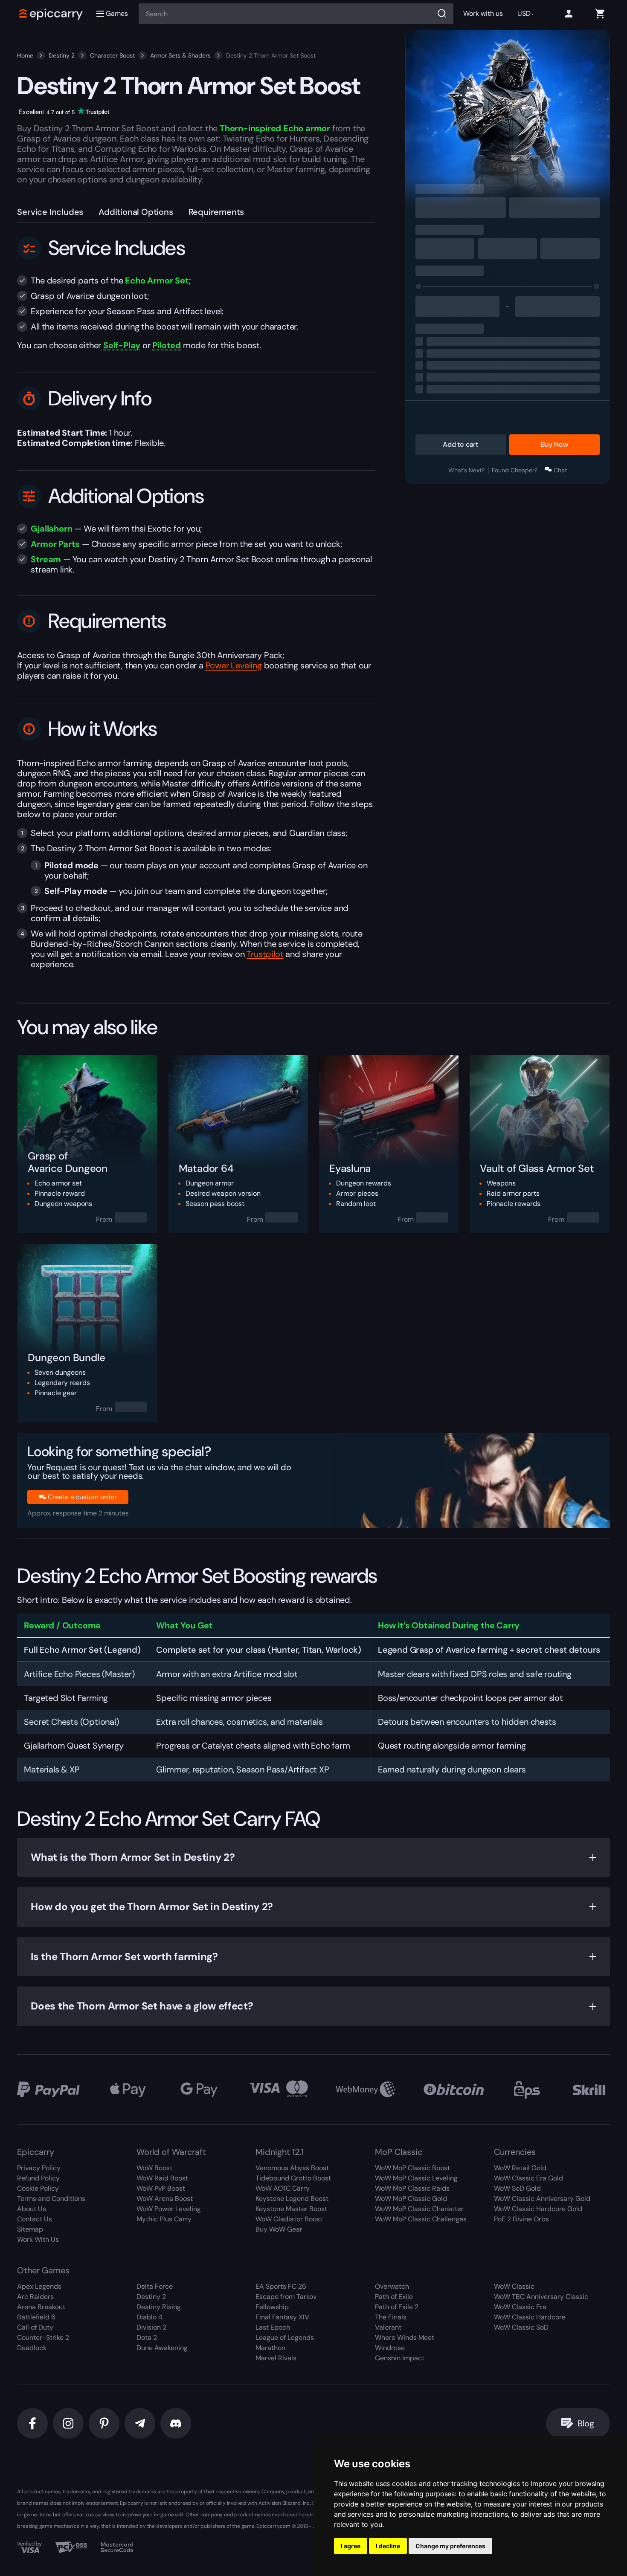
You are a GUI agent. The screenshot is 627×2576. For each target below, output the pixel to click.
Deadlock (32, 2348)
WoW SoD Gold (517, 2188)
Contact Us (35, 2219)
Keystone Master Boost (291, 2209)
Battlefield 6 (36, 2317)
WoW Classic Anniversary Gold (542, 2199)
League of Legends (285, 2337)
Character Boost (112, 55)
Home (25, 55)
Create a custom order (82, 1497)
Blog (586, 2423)
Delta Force (155, 2286)
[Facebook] (32, 2423)
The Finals (391, 2317)
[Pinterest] (104, 2423)
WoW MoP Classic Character (419, 2209)
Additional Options (136, 212)
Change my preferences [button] (450, 2546)
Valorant (388, 2327)
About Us (32, 2209)
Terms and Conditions (51, 2199)
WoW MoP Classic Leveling (416, 2178)
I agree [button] (351, 2546)
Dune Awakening (162, 2348)
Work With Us (38, 2239)
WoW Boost (154, 2168)
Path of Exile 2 (397, 2307)
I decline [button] (388, 2546)
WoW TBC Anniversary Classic (541, 2297)
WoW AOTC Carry (283, 2188)
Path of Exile (394, 2297)
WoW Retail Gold (520, 2168)
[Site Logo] (51, 14)
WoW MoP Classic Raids (412, 2188)
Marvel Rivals (276, 2358)
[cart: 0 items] (600, 14)
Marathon (270, 2348)
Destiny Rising (159, 2307)
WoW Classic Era (520, 2307)
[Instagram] (68, 2423)
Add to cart (460, 444)
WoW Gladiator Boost (289, 2219)
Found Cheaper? (515, 470)
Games (117, 13)
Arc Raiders (35, 2297)
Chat (560, 470)
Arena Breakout (41, 2307)
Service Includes (50, 212)
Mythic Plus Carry (164, 2219)
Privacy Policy (39, 2168)
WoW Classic (514, 2286)
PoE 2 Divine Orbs (521, 2219)
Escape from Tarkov (286, 2297)
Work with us (483, 13)
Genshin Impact (400, 2358)
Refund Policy (38, 2178)
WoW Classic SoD (521, 2327)
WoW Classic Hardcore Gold (538, 2209)
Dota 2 (147, 2337)
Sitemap (30, 2229)
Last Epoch (273, 2327)
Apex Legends (39, 2286)
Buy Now (554, 444)
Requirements (216, 212)
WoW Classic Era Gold (528, 2178)
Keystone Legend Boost (292, 2199)
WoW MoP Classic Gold (411, 2199)
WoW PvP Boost (161, 2188)
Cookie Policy (38, 2188)
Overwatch (392, 2286)
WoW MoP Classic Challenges (421, 2219)
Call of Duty (35, 2327)
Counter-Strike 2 (43, 2337)
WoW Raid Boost (162, 2178)
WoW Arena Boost (165, 2199)
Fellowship (272, 2307)
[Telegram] (140, 2423)
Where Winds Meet (405, 2337)
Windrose (390, 2348)
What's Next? (466, 470)
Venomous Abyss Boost (292, 2168)
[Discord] (176, 2423)
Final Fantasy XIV (282, 2317)
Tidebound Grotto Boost (293, 2178)
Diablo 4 (149, 2317)
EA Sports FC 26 (281, 2286)
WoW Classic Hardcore (530, 2317)
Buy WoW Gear (279, 2229)
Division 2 (151, 2327)
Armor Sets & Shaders (180, 55)
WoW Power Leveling (169, 2209)
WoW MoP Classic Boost (412, 2168)
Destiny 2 (62, 55)
